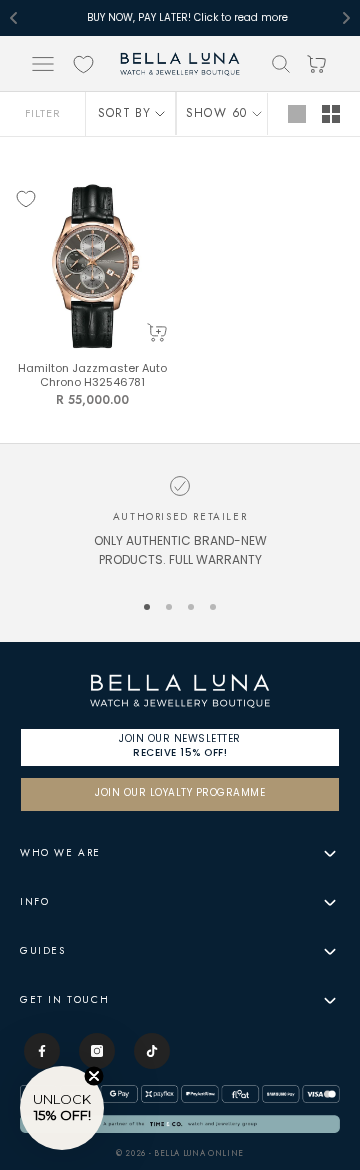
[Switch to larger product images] (297, 114)
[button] (62, 1108)
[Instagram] (97, 1051)
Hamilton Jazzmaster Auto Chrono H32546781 (92, 376)
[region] (180, 524)
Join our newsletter (180, 745)
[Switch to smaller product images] (331, 114)
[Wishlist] (83, 64)
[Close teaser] (94, 1076)
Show (206, 113)
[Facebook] (42, 1051)
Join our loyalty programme (180, 793)
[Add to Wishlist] (26, 199)
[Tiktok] (152, 1051)
